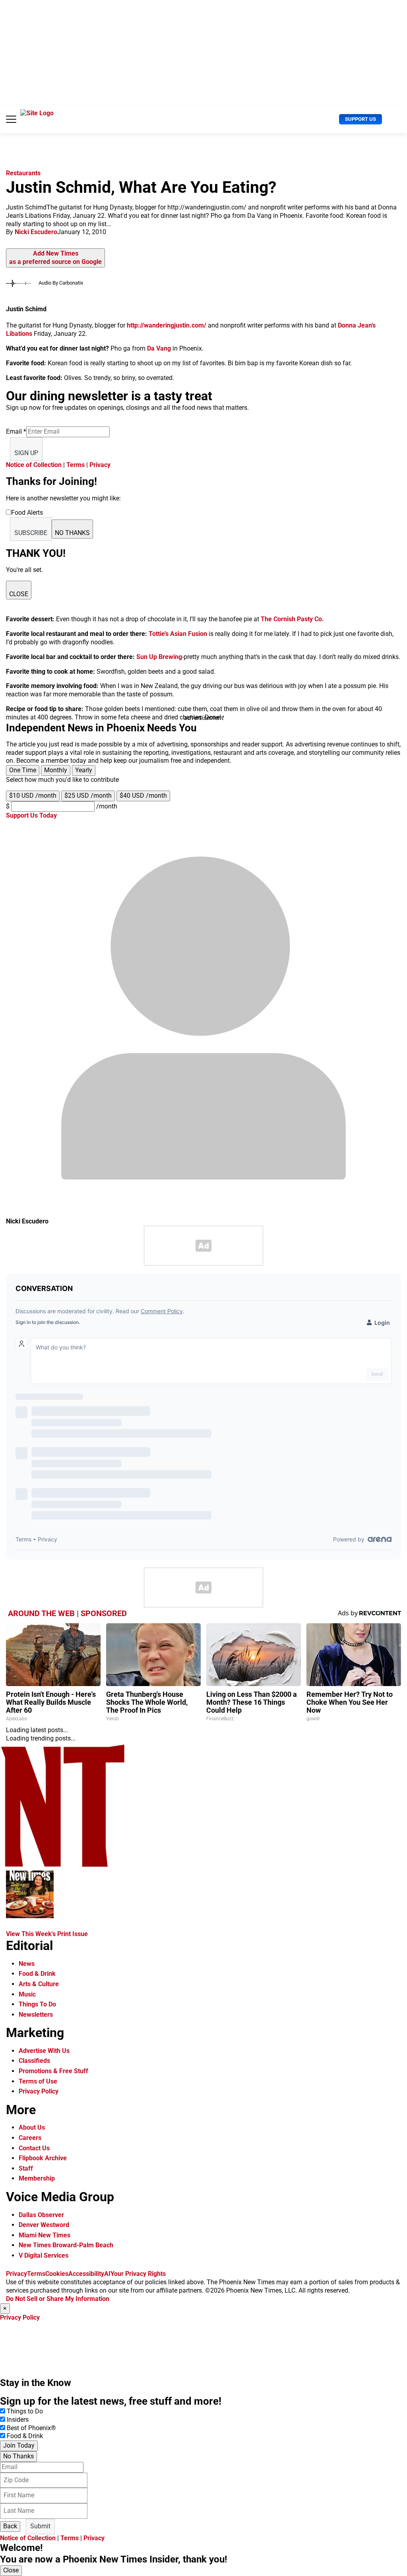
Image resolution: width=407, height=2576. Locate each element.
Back (10, 2526)
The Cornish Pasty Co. (292, 619)
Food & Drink (37, 1974)
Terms (76, 465)
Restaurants (23, 173)
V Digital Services (44, 2255)
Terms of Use (38, 2081)
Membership (37, 2178)
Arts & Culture (39, 1984)
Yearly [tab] (84, 770)
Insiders (18, 2420)
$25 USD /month (88, 796)
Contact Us (34, 2148)
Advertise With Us (44, 2051)
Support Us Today (31, 815)
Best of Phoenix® (31, 2428)
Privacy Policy (39, 2091)
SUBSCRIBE (31, 533)
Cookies (57, 2274)
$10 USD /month (33, 796)
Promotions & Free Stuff (53, 2071)
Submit (40, 2526)
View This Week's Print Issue (47, 1934)
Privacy (100, 465)
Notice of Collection (34, 465)
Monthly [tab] (56, 770)
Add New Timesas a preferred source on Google (55, 258)
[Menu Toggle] (11, 119)
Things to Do (25, 2411)
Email (16, 431)
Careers (30, 2138)
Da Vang (159, 348)
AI (107, 2274)
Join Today (19, 2445)
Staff (26, 2168)
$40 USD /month (143, 796)
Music (27, 1994)
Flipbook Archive (43, 2158)
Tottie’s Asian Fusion (179, 634)
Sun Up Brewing (159, 657)
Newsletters (36, 2015)
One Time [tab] (23, 770)
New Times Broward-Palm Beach (66, 2245)
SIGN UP (26, 453)
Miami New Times (45, 2235)
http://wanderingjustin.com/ (167, 325)
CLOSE (19, 594)
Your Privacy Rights (138, 2274)
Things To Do (37, 2004)
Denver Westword (44, 2225)
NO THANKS (72, 533)
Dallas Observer (41, 2215)
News (27, 1964)
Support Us (360, 119)
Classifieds (34, 2061)
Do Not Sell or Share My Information (58, 2299)
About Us (32, 2127)
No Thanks (18, 2456)
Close (11, 2570)
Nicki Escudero (36, 232)
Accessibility (86, 2274)
